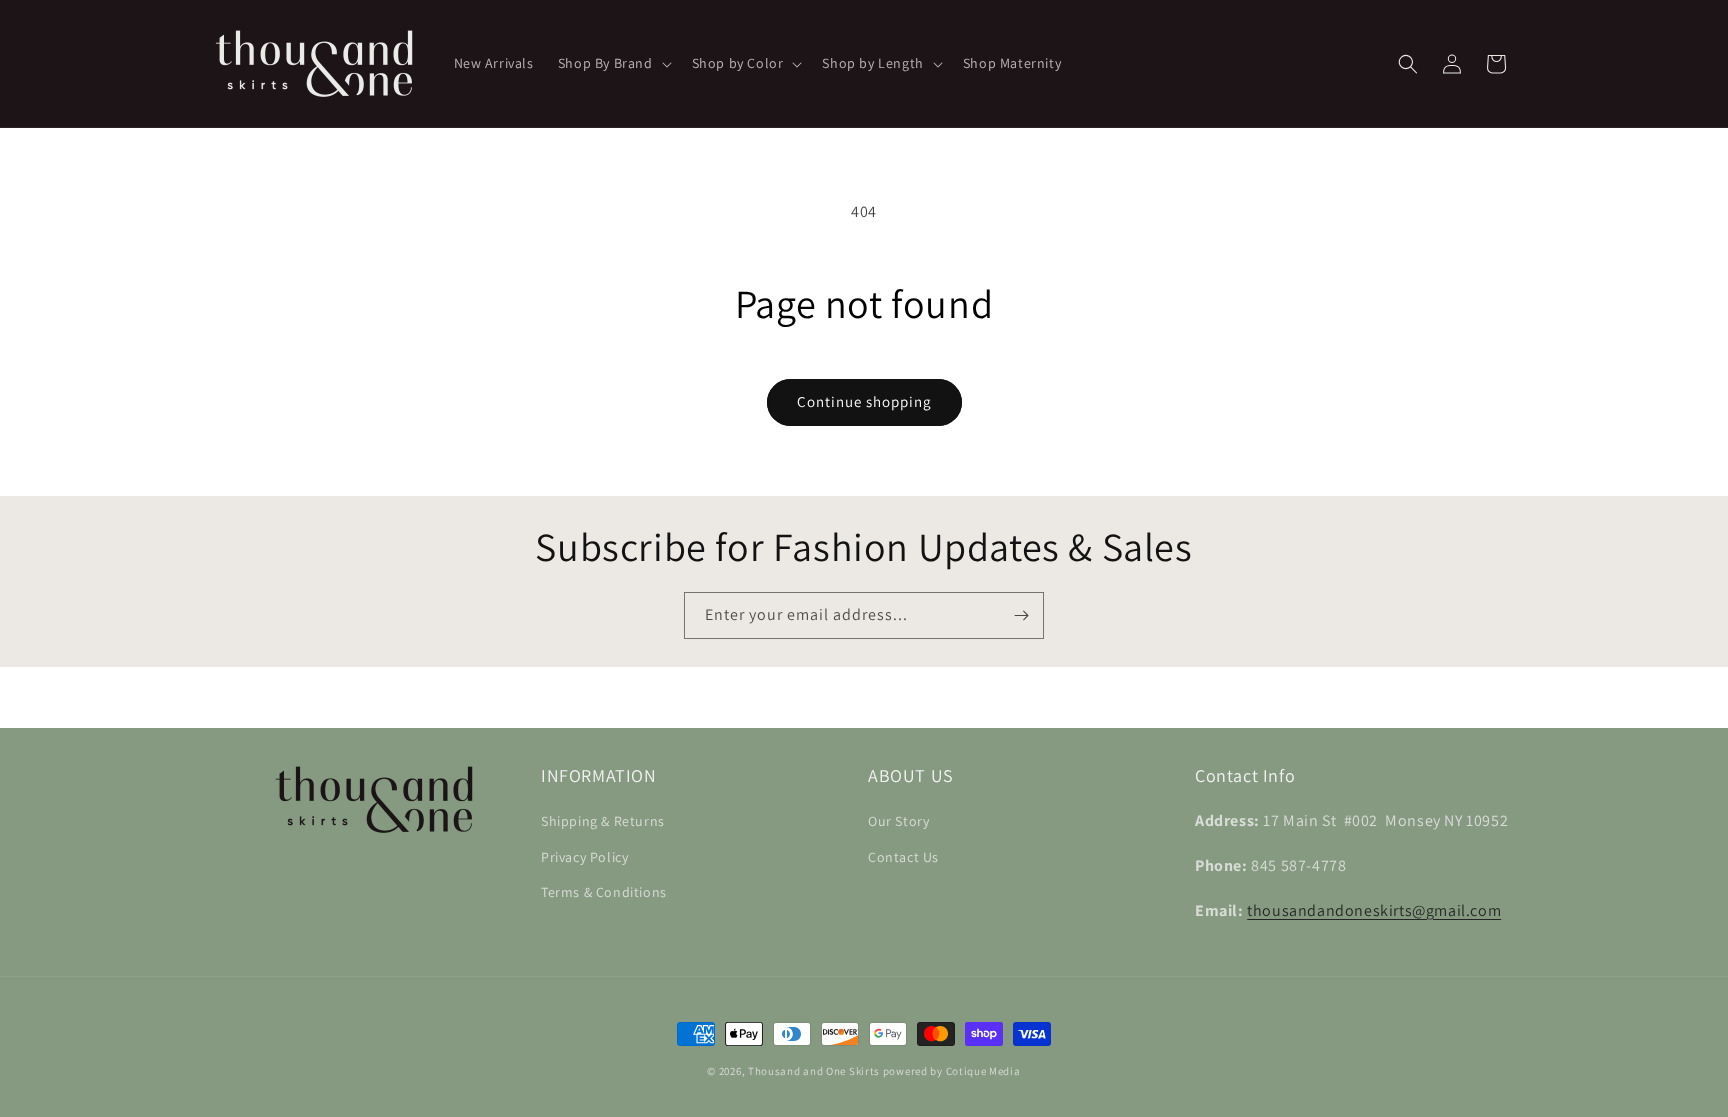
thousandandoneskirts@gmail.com (1374, 910)
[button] (613, 63)
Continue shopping (864, 401)
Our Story (898, 821)
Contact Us (903, 856)
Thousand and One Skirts (814, 1071)
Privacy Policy (584, 856)
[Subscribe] (1021, 615)
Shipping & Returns (603, 821)
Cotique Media (983, 1071)
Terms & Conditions (604, 892)
